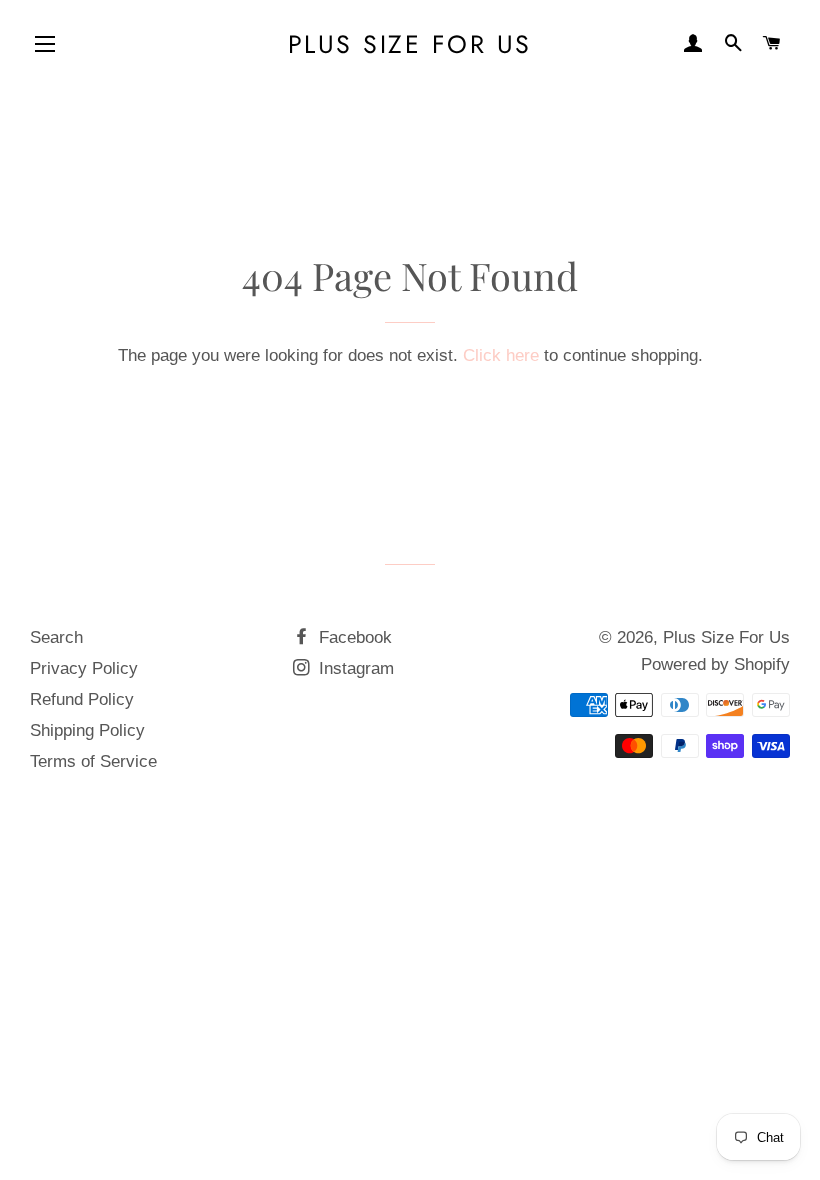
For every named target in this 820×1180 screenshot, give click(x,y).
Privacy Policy (84, 668)
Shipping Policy (87, 730)
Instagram (354, 668)
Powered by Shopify (715, 664)
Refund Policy (82, 699)
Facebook (353, 637)
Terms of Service (93, 761)
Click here (501, 355)
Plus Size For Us (410, 44)
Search (56, 637)
